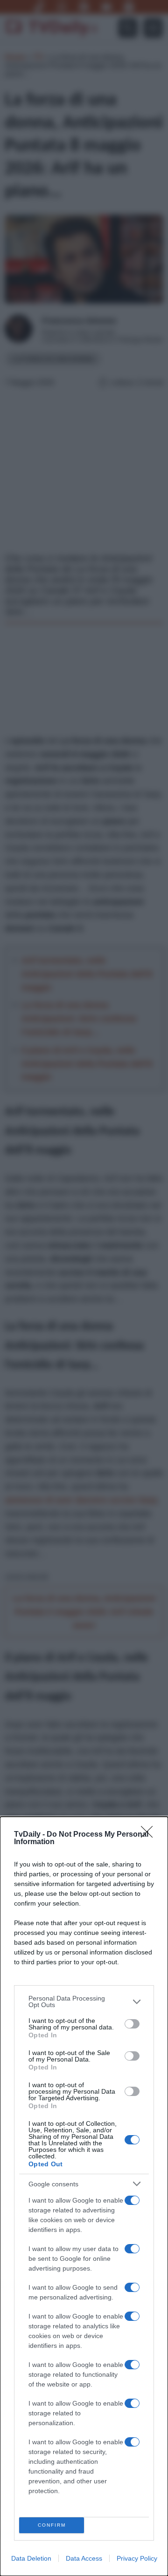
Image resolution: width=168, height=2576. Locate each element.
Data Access (84, 2558)
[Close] (150, 1835)
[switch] (132, 2024)
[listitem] (84, 2001)
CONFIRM (52, 2525)
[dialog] (84, 2196)
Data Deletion (31, 2558)
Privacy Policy (137, 2558)
